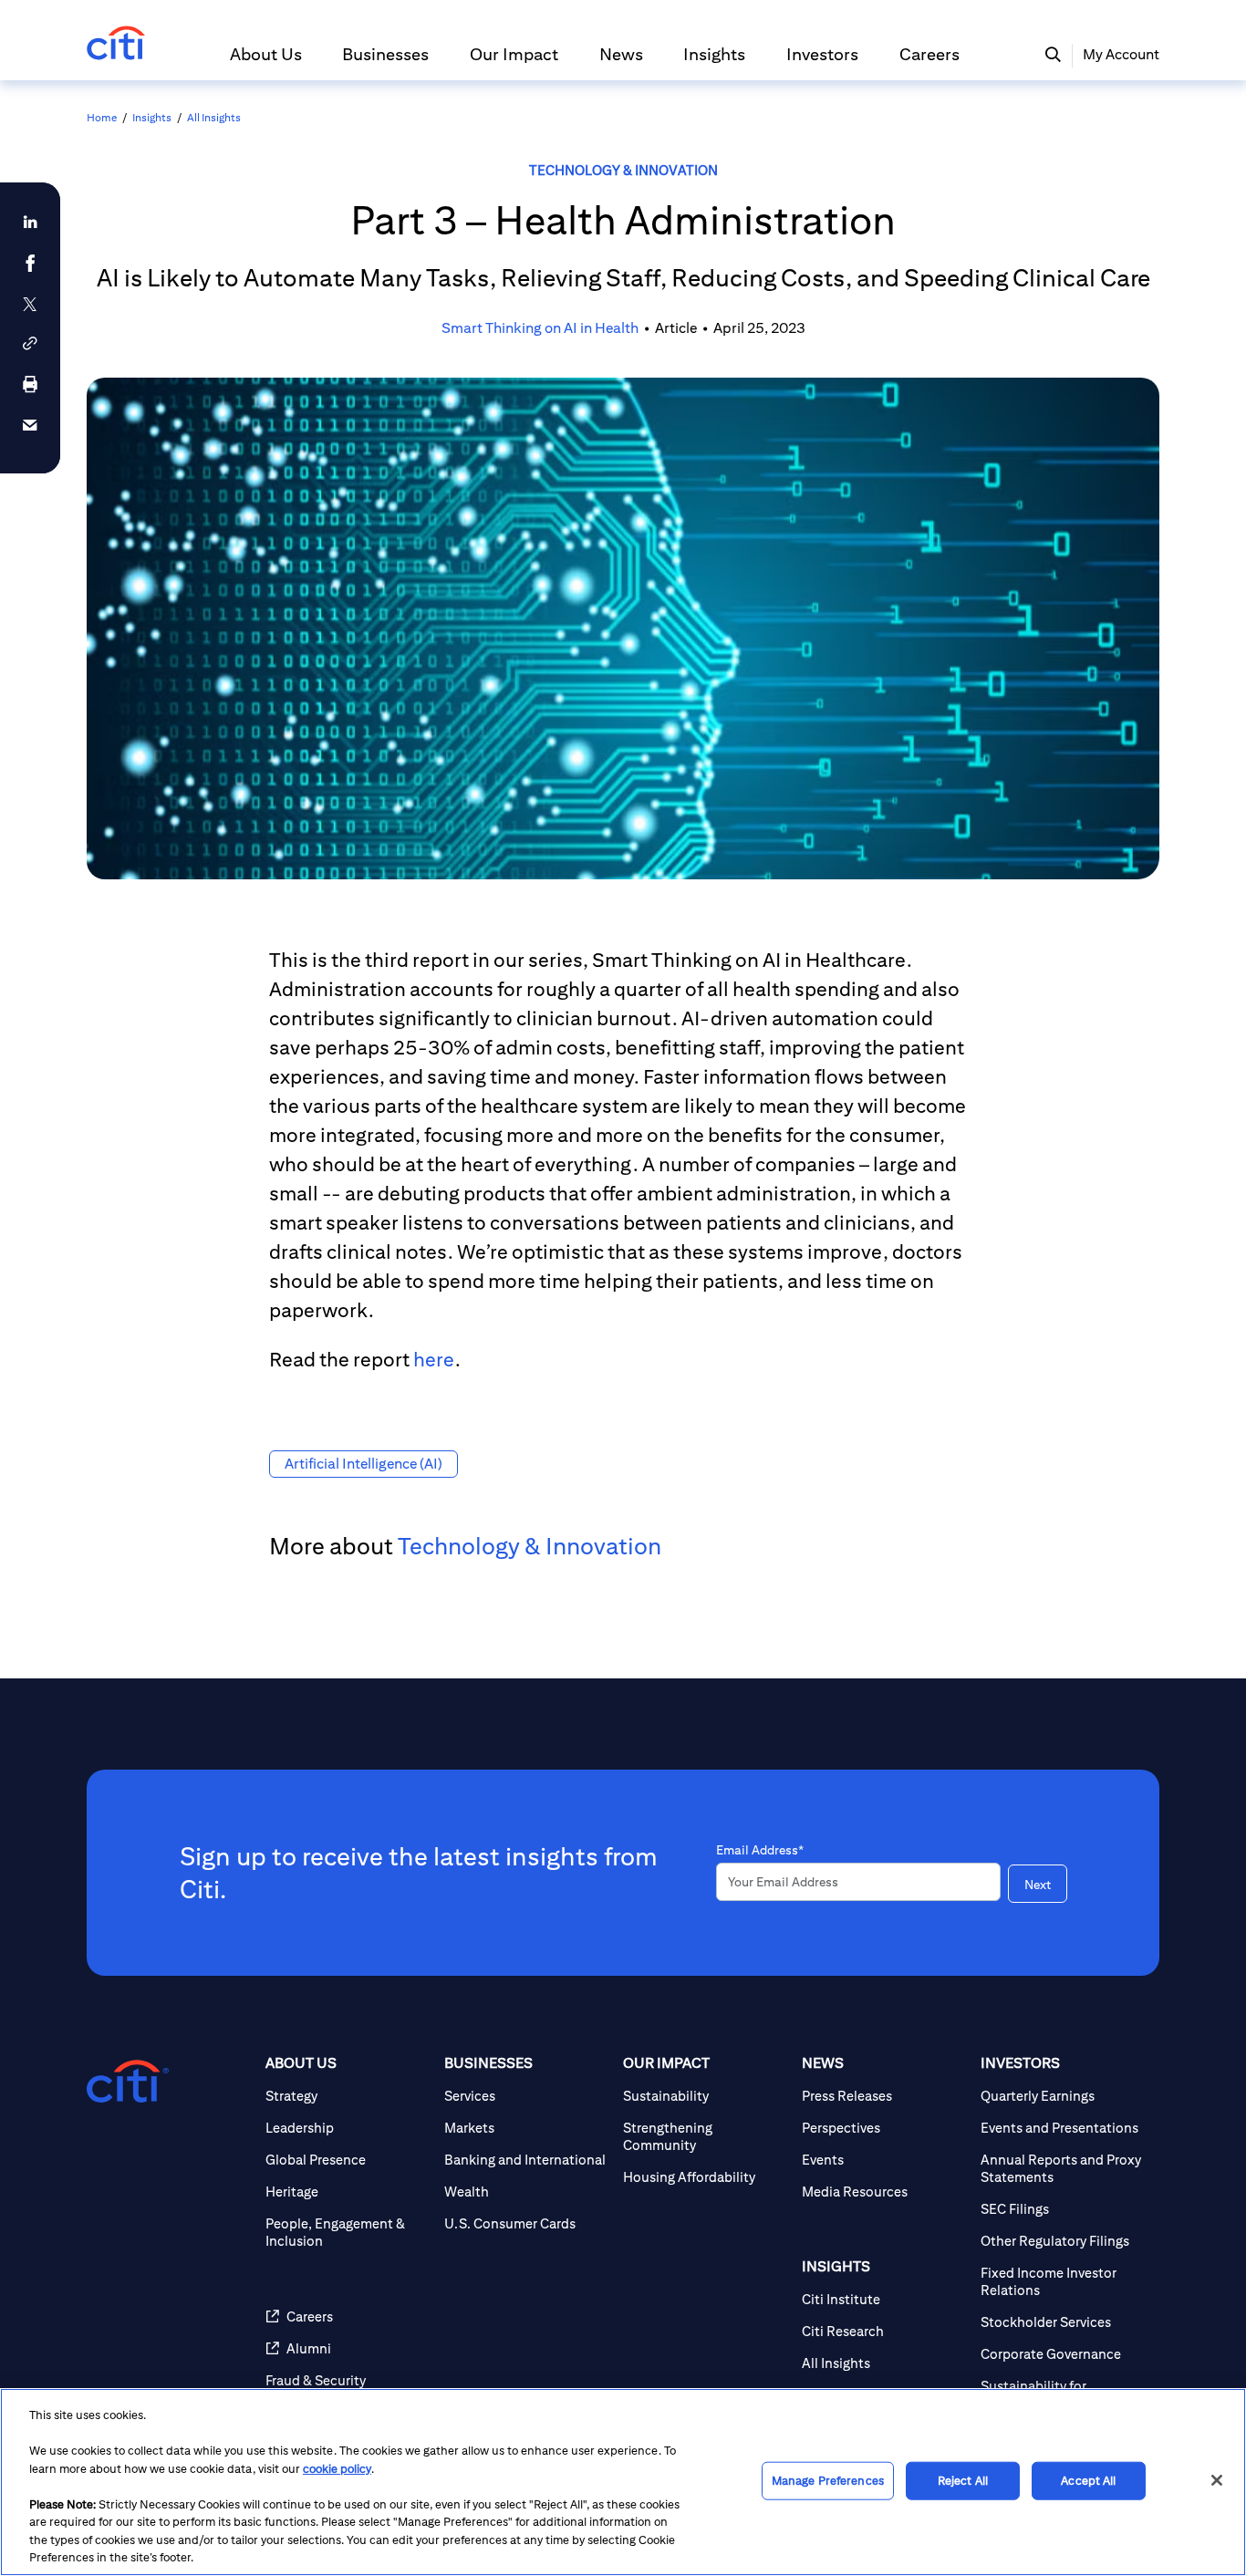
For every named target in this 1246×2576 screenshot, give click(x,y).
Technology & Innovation (623, 170)
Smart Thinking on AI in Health (540, 328)
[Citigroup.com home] (128, 2082)
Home (102, 117)
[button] (266, 62)
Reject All (963, 2481)
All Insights (214, 117)
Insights (152, 117)
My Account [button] (1121, 54)
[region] (623, 2482)
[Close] (1217, 2480)
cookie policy (337, 2469)
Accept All (1088, 2481)
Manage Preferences (828, 2481)
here (434, 1359)
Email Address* (760, 1850)
